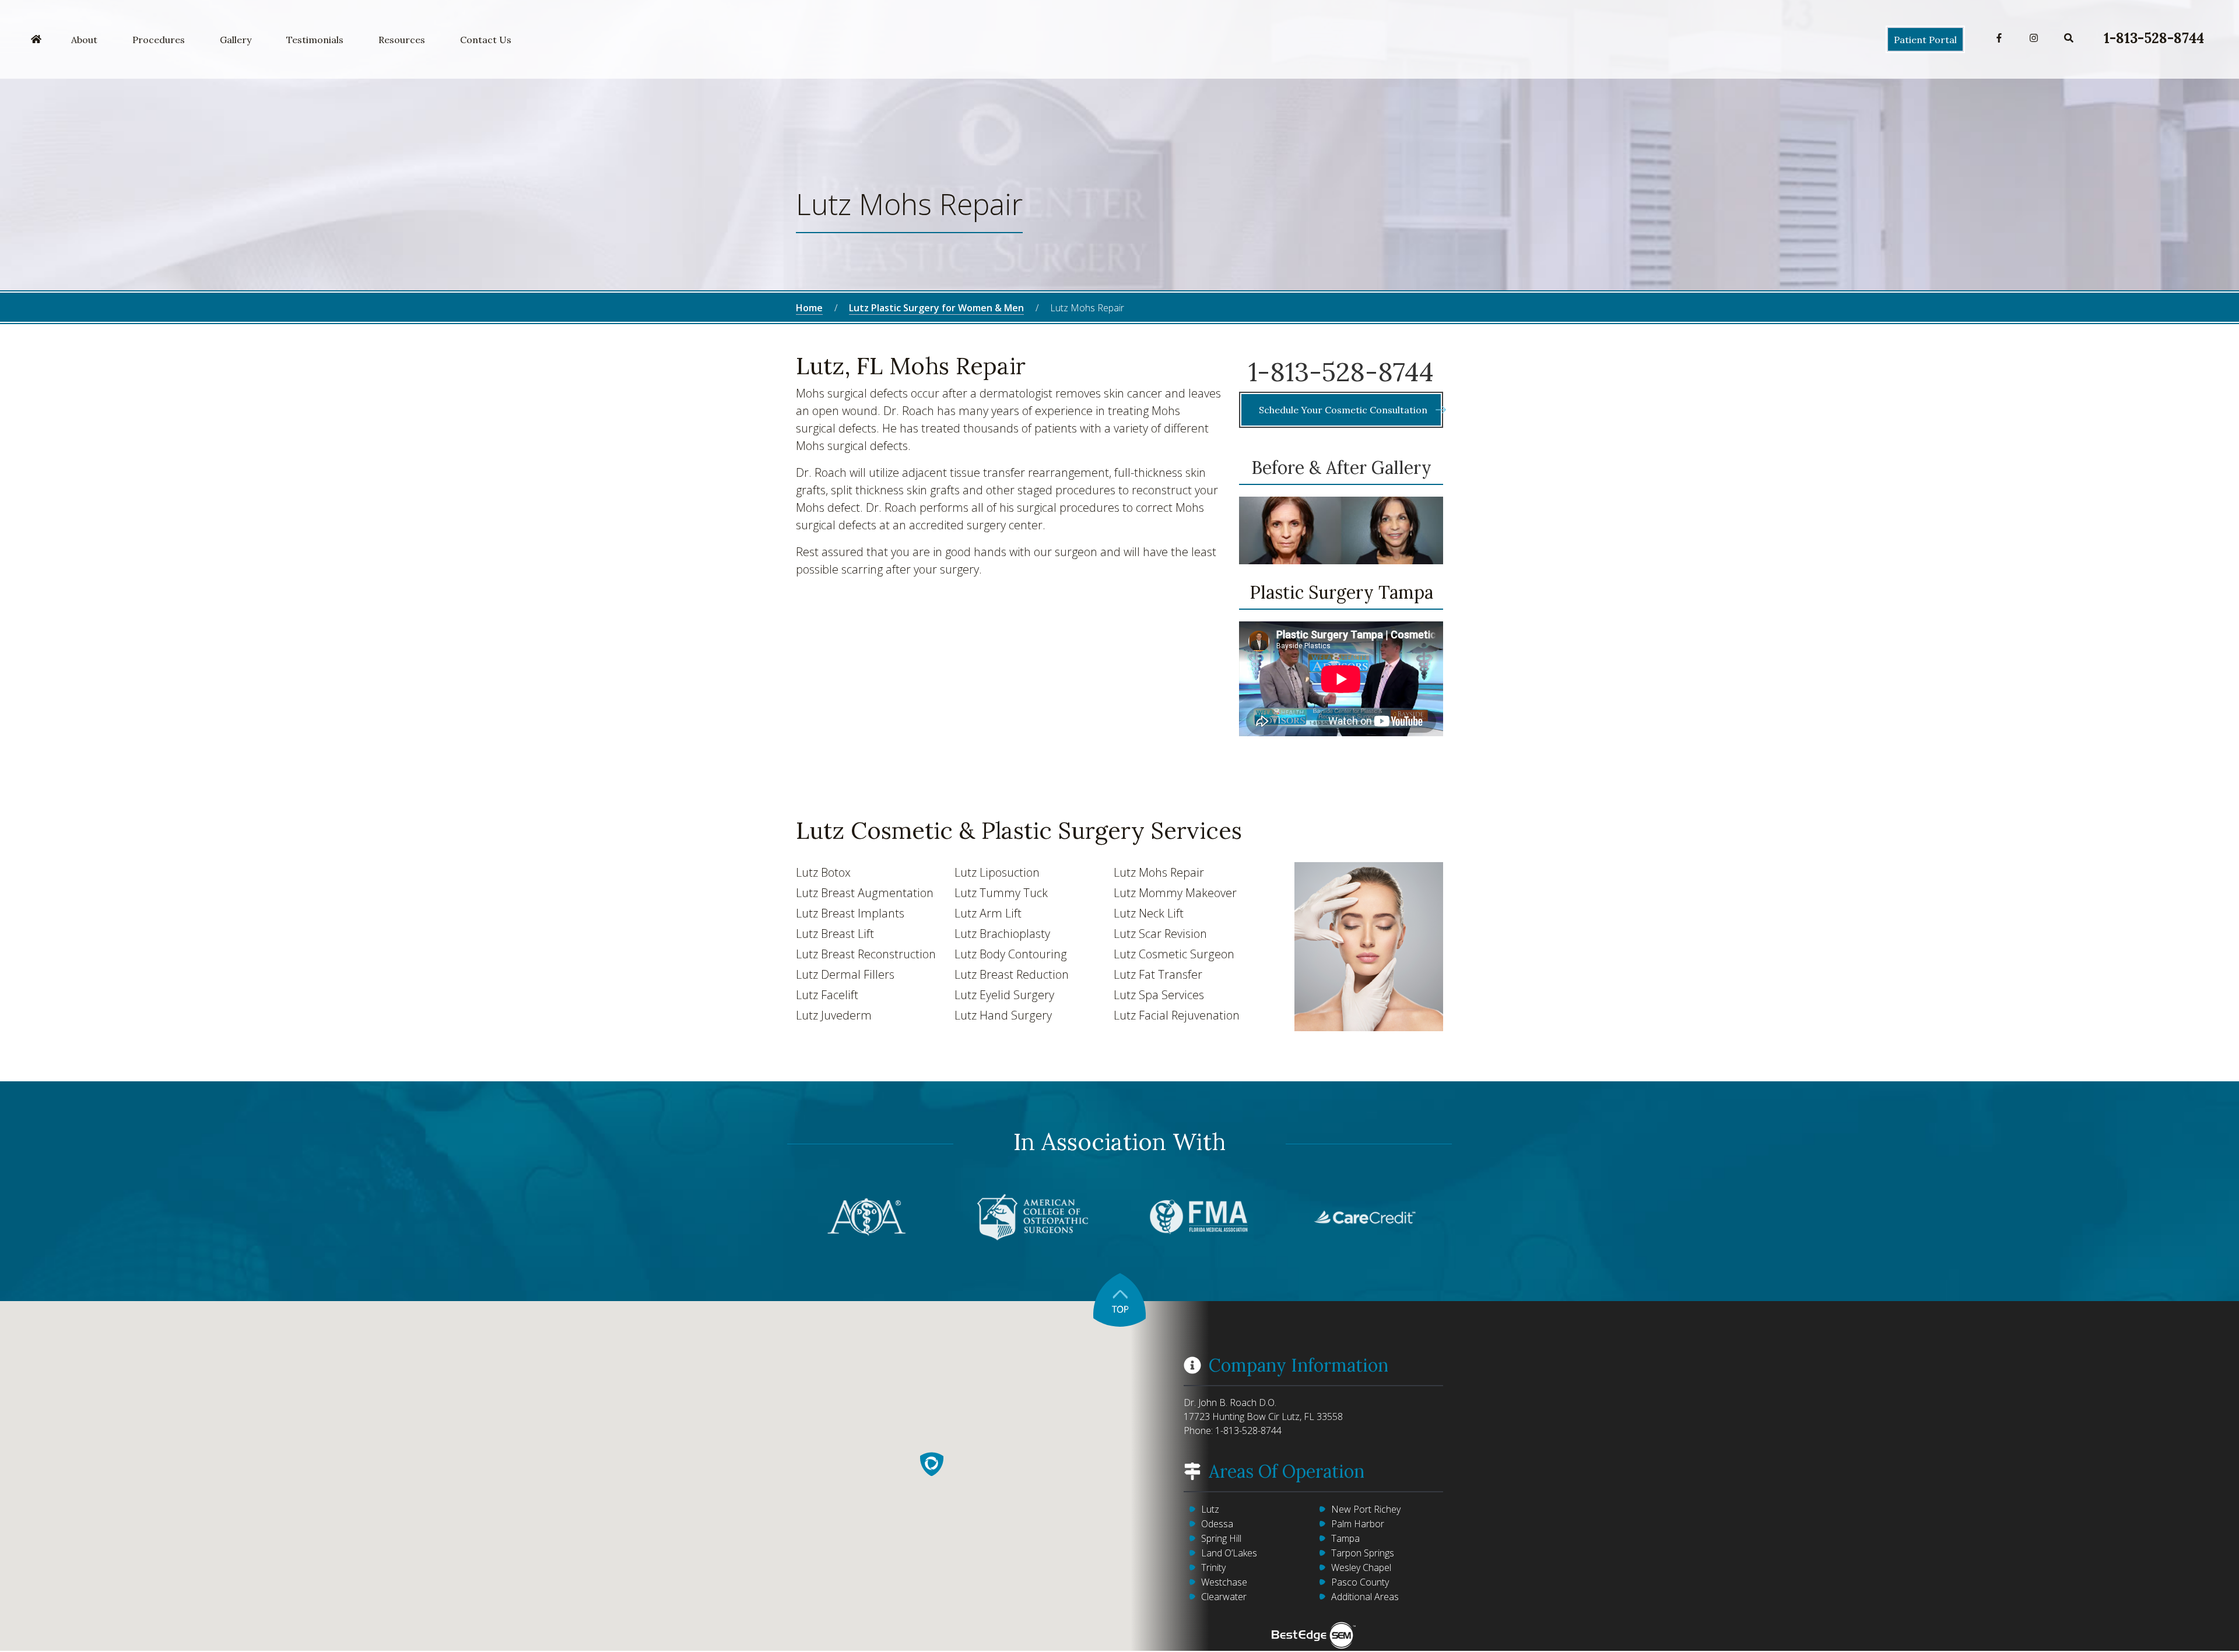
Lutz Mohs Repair (1159, 872)
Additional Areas (1365, 1597)
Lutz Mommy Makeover (1175, 893)
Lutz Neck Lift (1149, 913)
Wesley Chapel (1361, 1567)
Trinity (1213, 1567)
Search (2069, 38)
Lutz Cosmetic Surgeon (1174, 954)
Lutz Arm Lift (988, 913)
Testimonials (315, 40)
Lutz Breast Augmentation (865, 893)
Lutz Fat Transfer (1158, 974)
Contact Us (486, 40)
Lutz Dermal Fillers (845, 974)
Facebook (1999, 38)
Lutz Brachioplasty (1002, 934)
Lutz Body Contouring (1011, 954)
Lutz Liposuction (997, 872)
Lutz (1210, 1509)
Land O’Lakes (1229, 1553)
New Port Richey (1366, 1509)
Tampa (1345, 1538)
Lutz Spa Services (1159, 995)
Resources (402, 40)
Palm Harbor (1358, 1524)
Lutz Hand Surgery (1003, 1015)
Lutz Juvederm (834, 1015)
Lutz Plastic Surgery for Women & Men (936, 308)
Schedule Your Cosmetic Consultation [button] (1344, 410)
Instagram (2034, 38)
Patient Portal (1925, 40)
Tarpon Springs (1363, 1553)
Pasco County (1360, 1582)
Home (36, 40)
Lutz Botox (823, 872)
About (84, 40)
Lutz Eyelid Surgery (1004, 995)
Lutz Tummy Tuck (1001, 893)
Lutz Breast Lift (835, 934)
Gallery (236, 40)
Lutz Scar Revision (1160, 934)
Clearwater (1224, 1597)
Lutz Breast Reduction (1012, 974)
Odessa (1217, 1524)
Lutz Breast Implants (850, 913)
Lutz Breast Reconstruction (866, 954)
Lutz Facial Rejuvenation (1177, 1015)
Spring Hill (1221, 1538)
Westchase (1224, 1582)
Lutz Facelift (827, 995)
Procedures (159, 40)
